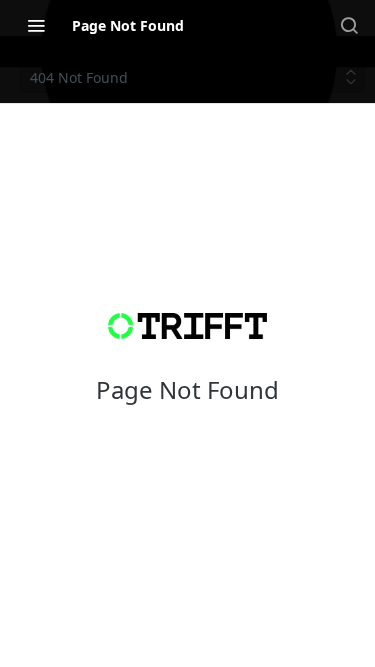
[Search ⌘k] (349, 25)
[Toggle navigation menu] (36, 25)
